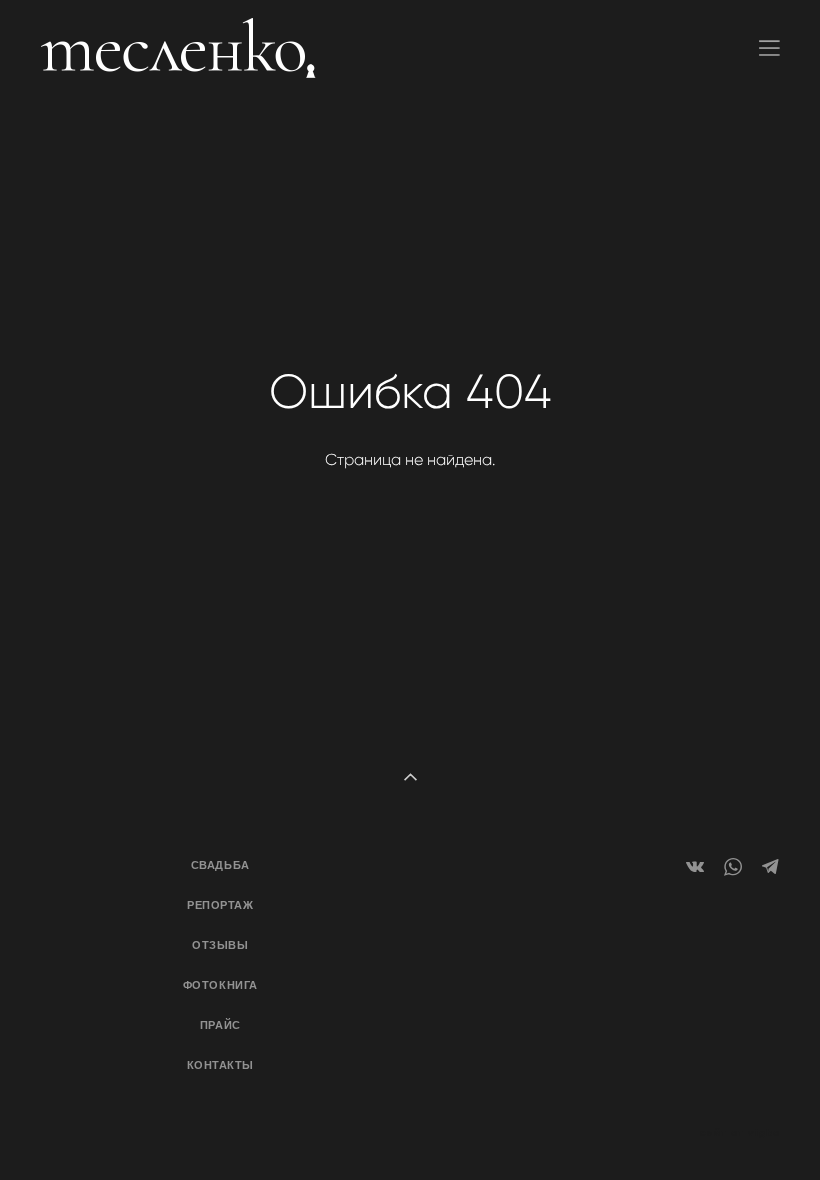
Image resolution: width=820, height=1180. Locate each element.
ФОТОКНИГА (220, 985)
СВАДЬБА (220, 865)
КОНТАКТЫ (220, 1065)
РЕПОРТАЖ (220, 905)
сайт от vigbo (740, 1133)
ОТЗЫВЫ (220, 945)
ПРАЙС (220, 1025)
